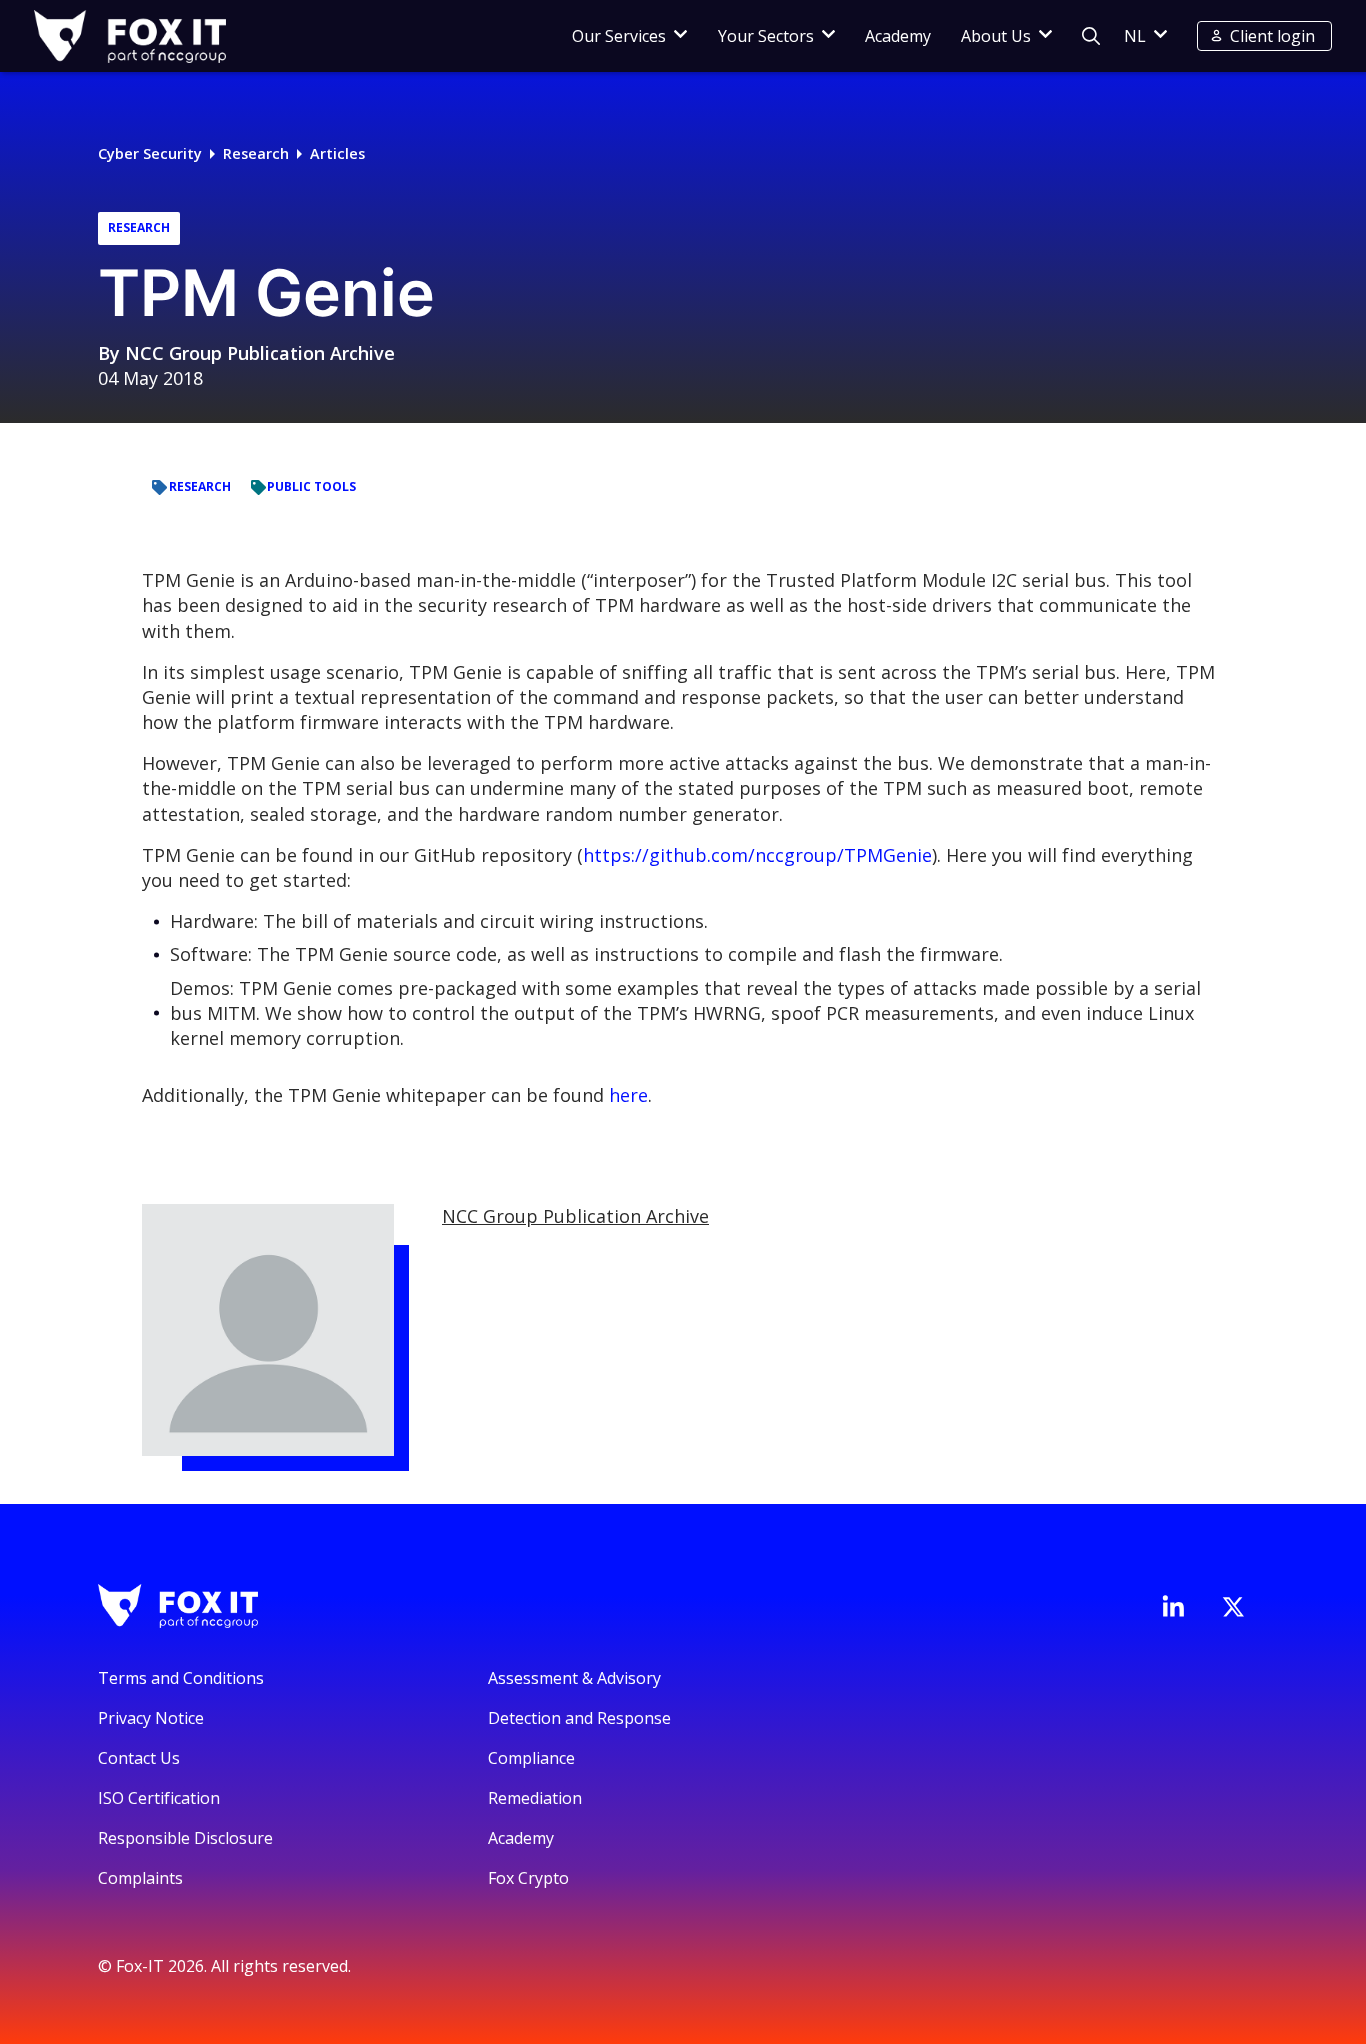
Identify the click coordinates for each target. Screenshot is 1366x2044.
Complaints (140, 1878)
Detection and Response (579, 1718)
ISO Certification (159, 1798)
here (628, 1095)
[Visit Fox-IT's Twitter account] (1233, 1607)
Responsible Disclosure (185, 1838)
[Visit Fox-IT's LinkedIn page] (1173, 1606)
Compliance (531, 1758)
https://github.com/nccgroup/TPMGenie (757, 855)
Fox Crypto (528, 1878)
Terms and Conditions (181, 1678)
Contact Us (139, 1758)
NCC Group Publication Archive (260, 353)
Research (256, 153)
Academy (898, 36)
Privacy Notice (151, 1718)
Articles (337, 153)
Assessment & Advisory (574, 1678)
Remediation (535, 1798)
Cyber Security (150, 153)
